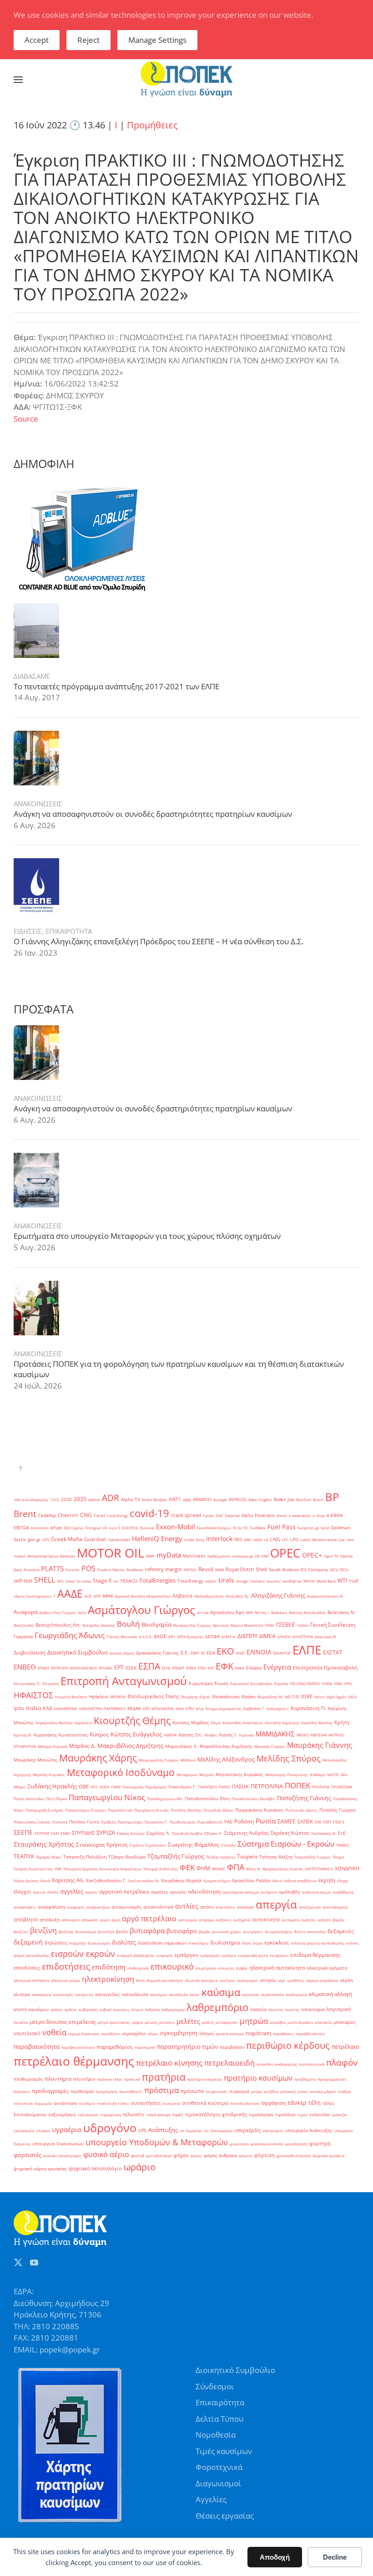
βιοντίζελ (106, 1932)
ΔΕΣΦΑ (212, 1637)
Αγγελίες (211, 2499)
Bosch (318, 1499)
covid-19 (149, 1513)
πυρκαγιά (239, 2091)
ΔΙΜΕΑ (267, 1636)
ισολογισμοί (247, 1980)
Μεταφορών (187, 1774)
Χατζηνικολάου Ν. (144, 1881)
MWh (150, 1556)
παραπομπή (145, 2047)
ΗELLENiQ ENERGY (305, 1683)
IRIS (238, 1540)
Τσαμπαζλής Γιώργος (313, 1857)
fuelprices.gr (308, 1528)
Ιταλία (33, 1708)
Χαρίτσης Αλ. (68, 1880)
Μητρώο (207, 1774)
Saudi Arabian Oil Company (298, 1570)
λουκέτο (21, 2022)
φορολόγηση (296, 2144)
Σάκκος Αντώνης (131, 1833)
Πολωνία (60, 1822)
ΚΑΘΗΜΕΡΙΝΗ (66, 1708)
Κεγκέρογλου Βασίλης (54, 1723)
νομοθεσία (110, 2034)
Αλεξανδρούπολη (209, 1596)
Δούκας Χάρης (122, 1653)
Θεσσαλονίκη (226, 1697)
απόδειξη (50, 1920)
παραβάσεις (283, 2034)
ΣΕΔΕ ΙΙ (338, 1822)
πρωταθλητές (131, 2091)
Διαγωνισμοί (218, 2483)
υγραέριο (67, 2129)
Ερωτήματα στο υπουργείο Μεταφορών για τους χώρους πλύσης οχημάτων (147, 1236)
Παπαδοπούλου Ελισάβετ (253, 1799)
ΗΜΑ (338, 1683)
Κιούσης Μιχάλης (191, 1723)
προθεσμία (82, 2091)
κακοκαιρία (42, 1994)
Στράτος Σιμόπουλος (148, 1845)
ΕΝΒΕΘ (25, 1667)
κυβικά (106, 2009)
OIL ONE (262, 1556)
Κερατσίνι (83, 1723)
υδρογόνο (110, 2128)
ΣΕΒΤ (327, 1822)
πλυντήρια (58, 2079)
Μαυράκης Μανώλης (35, 1760)
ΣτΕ (342, 1833)
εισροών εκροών (83, 1954)
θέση (140, 1980)
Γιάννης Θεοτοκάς (122, 1637)
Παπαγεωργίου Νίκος (107, 1797)
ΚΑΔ (47, 1708)
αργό (116, 1920)
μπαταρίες (345, 2022)
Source (26, 419)
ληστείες (276, 2009)
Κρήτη (342, 1722)
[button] (18, 80)
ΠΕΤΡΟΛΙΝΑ (267, 1786)
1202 (55, 1499)
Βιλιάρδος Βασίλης (99, 1625)
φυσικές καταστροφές (62, 2156)
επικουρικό (172, 1966)
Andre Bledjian (154, 1499)
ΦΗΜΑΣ (219, 1869)
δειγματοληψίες (279, 1932)
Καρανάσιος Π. (308, 1708)
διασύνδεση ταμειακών (162, 1943)
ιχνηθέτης (296, 1980)
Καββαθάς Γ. (254, 1708)
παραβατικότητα (37, 2047)
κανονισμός (63, 1994)
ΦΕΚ (187, 1867)
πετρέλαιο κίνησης (169, 2063)
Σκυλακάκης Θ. (324, 1833)
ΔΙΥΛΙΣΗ (284, 1637)
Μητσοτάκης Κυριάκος (239, 1774)
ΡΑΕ (228, 1822)
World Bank (326, 1581)
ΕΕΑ (211, 1653)
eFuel (56, 1528)
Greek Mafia (67, 1539)
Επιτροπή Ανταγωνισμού (124, 1681)
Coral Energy (117, 1515)
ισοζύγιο (227, 1980)
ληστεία (258, 2009)
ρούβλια (271, 2091)
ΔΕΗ (172, 1637)
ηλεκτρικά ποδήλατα (31, 1980)
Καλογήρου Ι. (278, 1708)
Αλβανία (182, 1596)
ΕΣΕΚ (131, 1668)
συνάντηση (65, 2103)
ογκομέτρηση (179, 2033)
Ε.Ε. (185, 1653)
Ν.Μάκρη (318, 1774)
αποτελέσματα (335, 1907)
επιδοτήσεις (66, 1966)
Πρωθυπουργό (182, 1822)
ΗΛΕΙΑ (327, 1683)
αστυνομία (188, 1920)
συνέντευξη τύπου (113, 2103)
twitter (211, 1581)
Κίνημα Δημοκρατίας (224, 1708)
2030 (66, 1499)
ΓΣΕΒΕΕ (286, 1625)
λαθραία (152, 2009)
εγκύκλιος (277, 1942)
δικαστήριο (198, 1943)
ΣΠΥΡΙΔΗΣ (83, 1833)
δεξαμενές (341, 1931)
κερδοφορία (296, 1994)
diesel (282, 1515)
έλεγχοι (23, 1892)
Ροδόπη (244, 1821)
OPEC (285, 1553)
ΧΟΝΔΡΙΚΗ (347, 1868)
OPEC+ (312, 1555)
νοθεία (54, 2032)
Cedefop (47, 1515)
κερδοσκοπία (272, 1994)
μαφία (137, 2022)
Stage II (102, 1581)
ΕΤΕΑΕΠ (178, 1668)
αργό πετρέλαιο (149, 1919)
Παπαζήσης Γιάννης (304, 1798)
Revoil (206, 1569)
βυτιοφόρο (182, 1931)
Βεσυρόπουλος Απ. (58, 1625)
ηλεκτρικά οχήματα (327, 1968)
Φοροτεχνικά (219, 2467)
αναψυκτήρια (98, 1907)
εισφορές (165, 1955)
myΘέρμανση (219, 1556)
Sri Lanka (84, 1581)
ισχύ (281, 1980)
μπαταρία (323, 2022)
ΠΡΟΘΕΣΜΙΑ (342, 1787)
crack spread (186, 1515)
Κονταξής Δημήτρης (282, 1723)
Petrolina (31, 1570)
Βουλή (128, 1624)
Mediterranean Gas (328, 1540)
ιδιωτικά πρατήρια (201, 1980)
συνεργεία (171, 2103)
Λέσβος (211, 1735)
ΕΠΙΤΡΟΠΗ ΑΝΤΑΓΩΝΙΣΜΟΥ (74, 1668)
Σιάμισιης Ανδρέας (247, 1833)
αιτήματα (269, 1892)
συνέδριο (87, 2103)
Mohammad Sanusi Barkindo (51, 1556)
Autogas (220, 1499)
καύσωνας (251, 1994)
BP (332, 1497)
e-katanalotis (300, 1515)
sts (116, 1581)
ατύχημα (206, 1920)
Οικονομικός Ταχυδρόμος (144, 1787)
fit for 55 (240, 1528)
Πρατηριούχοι (130, 1822)
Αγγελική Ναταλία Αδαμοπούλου (143, 1596)
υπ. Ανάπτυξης (158, 2130)
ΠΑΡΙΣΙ (224, 1787)
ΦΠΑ (236, 1867)
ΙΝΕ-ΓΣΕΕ (292, 1697)
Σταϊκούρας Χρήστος (102, 1845)
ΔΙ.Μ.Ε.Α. (229, 1637)
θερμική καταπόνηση (165, 1980)
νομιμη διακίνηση (84, 2034)
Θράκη (249, 1697)
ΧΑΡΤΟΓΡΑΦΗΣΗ (319, 1869)
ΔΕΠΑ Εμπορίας (190, 1637)
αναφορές (76, 1907)
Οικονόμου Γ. (182, 1787)
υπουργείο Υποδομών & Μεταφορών (157, 2142)
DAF (219, 1515)
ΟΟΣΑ (104, 1787)
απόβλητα (26, 1919)
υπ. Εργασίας (191, 2131)
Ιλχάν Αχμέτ (336, 1697)
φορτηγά (320, 2143)
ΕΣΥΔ (166, 1668)
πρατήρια (164, 2077)
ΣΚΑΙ (55, 1833)
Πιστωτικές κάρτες (301, 1810)
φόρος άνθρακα (220, 2156)
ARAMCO (202, 1499)
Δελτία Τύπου (219, 2419)
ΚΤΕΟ (190, 1708)
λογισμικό (339, 2009)
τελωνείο (134, 2114)
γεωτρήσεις (253, 1932)
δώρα (258, 1943)
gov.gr (34, 1540)
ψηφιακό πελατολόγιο (95, 2169)
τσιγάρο (43, 2131)
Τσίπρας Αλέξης (276, 1857)
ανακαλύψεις (25, 1907)
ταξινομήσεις (62, 2115)
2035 (80, 1499)
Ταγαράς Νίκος (49, 1857)
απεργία (276, 1904)
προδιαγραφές (50, 2091)
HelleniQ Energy (157, 1538)
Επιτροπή (50, 1683)
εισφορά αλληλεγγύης (136, 1955)
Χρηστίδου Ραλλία (251, 1881)
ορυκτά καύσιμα (230, 2034)
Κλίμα (216, 1723)
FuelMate (258, 1528)
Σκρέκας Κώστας (290, 1833)
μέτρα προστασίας (114, 2022)
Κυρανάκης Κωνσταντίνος (61, 1735)
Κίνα (200, 1708)
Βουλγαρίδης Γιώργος (192, 1625)
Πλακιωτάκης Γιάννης (32, 1822)
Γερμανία (23, 1637)
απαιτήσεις (225, 1907)
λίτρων (137, 2009)
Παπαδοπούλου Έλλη (207, 1799)
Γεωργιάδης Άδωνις (70, 1635)
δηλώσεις (56, 1943)
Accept (37, 40)
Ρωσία (266, 1821)
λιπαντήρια (313, 2009)
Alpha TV (131, 1499)
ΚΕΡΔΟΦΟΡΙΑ (163, 1708)
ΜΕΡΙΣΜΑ (319, 1735)
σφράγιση (273, 2103)
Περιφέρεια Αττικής (151, 1810)
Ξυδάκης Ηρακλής (52, 1786)
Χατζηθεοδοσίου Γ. (106, 1881)
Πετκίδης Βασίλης (186, 1810)
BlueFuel (304, 1499)
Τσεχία (338, 1857)
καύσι (195, 1994)
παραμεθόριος (115, 2047)
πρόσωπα (192, 2091)
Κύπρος (99, 1734)
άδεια (277, 1881)
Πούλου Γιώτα (84, 1822)
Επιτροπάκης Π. (27, 1683)
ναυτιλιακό (27, 2033)
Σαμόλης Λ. (158, 1833)
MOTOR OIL (111, 1553)
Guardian (95, 1539)
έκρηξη (327, 1880)
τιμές (178, 2115)
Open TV (331, 1556)
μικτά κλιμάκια (300, 2022)
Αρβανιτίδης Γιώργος (58, 1612)
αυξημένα (242, 1920)
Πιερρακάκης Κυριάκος (259, 1810)
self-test (23, 1581)
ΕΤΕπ (202, 1668)
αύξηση (324, 1920)
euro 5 (114, 1528)
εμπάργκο (186, 1955)
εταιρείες (226, 1968)
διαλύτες (124, 1942)
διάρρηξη (78, 1943)
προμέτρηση (106, 2091)
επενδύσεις (27, 1968)
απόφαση (90, 1920)
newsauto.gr (242, 1556)
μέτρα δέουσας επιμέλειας (63, 2022)
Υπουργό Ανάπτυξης (161, 1869)
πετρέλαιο (345, 2047)
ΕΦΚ (224, 1666)
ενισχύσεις (279, 1955)
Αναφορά (25, 1612)
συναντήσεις (146, 2103)
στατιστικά (23, 2103)
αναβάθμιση (343, 1892)
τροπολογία (24, 2131)
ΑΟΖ (88, 1596)
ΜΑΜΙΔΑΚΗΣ (275, 1734)
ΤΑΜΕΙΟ (343, 1845)
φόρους (246, 2156)
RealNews (135, 1570)
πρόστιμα (161, 2090)
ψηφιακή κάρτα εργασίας (40, 2169)
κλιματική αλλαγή (330, 1994)
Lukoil (305, 1540)
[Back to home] (186, 80)
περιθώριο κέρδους (288, 2045)
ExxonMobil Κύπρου (214, 1528)
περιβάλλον (232, 2047)
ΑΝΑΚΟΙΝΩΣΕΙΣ (38, 804)
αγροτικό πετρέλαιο (124, 1891)
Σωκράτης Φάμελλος (194, 1845)
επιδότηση (109, 1967)
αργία (105, 1920)
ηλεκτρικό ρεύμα (66, 1980)
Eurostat (147, 1528)
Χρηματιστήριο (217, 1881)
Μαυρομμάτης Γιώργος (159, 1760)
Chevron (68, 1515)
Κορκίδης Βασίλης (317, 1723)
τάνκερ (297, 2103)
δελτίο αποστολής (310, 1932)
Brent (25, 1514)
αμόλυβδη (290, 1892)
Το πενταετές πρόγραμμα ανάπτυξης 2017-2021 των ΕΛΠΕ (116, 686)
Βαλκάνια (279, 1612)
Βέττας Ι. (262, 1612)
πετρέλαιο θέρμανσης (74, 2061)
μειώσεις (167, 2022)
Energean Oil (96, 1528)
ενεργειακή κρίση (253, 1955)
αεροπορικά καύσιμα (241, 1892)
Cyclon (209, 1515)
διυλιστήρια (225, 1942)
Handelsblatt (119, 1540)
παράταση (258, 2033)
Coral (99, 1515)
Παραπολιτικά (120, 1810)
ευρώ (242, 1968)
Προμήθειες (152, 125)
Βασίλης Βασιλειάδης (307, 1612)
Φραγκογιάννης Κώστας (283, 1869)
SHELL (45, 1580)
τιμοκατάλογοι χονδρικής (216, 2114)
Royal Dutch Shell (246, 1569)
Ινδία (352, 1697)
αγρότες (160, 1892)
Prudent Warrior (111, 1570)
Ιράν (19, 1708)
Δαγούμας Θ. (326, 1637)
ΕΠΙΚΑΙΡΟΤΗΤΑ (69, 931)
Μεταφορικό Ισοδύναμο (121, 1772)
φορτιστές (28, 2155)
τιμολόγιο (285, 2115)
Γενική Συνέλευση (333, 1625)
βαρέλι (338, 1920)
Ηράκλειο (98, 1697)
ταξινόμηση (88, 2115)
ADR (111, 1498)
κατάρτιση (84, 1994)
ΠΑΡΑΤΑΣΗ (208, 1787)
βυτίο (122, 1932)
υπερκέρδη (247, 2130)
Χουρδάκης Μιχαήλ (181, 1881)
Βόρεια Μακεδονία (247, 1625)
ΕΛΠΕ (307, 1650)
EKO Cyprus (74, 1528)
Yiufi (354, 1581)
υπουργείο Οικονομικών (58, 2144)
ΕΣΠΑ (149, 1666)
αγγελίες (72, 1891)
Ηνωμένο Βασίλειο (71, 1697)
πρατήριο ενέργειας (205, 2079)
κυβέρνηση (88, 2009)
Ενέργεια (277, 1667)
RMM (219, 1570)
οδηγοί (207, 2034)
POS (88, 1568)
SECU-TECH (339, 1570)
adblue (94, 1499)
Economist (40, 1528)
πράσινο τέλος (110, 2079)
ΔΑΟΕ (160, 1636)
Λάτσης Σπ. (190, 1735)
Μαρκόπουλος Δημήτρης (226, 1746)
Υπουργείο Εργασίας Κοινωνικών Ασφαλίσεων (102, 1869)
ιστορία (268, 1980)
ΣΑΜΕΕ (287, 1821)
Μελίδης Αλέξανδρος (226, 1759)
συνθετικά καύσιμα (205, 2103)
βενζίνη (43, 1930)
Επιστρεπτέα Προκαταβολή (325, 1668)
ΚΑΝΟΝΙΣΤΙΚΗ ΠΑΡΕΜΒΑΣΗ (102, 1708)
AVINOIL (238, 1499)
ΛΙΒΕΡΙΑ (170, 1735)
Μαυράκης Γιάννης (320, 1745)
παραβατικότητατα (78, 2047)
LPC (285, 1540)
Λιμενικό (246, 1735)
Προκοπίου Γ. (156, 1822)
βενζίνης (66, 1932)
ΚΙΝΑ (180, 1708)
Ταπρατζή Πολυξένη (85, 1857)
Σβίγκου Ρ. (213, 1833)
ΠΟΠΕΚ (297, 1785)
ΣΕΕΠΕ (23, 1832)
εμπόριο (229, 1955)
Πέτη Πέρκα (57, 1799)
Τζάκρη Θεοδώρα (127, 1857)
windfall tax (292, 1581)
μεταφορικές (227, 2022)
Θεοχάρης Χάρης (196, 1697)
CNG (86, 1515)
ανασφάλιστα (52, 1907)
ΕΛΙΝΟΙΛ (259, 1652)
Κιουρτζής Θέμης (132, 1720)
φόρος (196, 2156)
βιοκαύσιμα (86, 1932)
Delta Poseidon (258, 1515)
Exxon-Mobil (176, 1527)
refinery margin (164, 1569)
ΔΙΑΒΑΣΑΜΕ (32, 676)
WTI (342, 1581)
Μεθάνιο (188, 1760)
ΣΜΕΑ (65, 1833)
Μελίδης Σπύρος (289, 1758)
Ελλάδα (254, 1668)
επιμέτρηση (206, 1968)
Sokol (70, 1581)
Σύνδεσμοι (215, 2386)
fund (325, 1528)
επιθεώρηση (138, 1968)
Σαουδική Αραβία (187, 1833)
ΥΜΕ (58, 1869)
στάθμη (345, 2091)
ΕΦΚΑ (240, 1668)
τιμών (302, 2115)
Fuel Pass (282, 1527)
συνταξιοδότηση (245, 2103)
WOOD (309, 1581)
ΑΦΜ (108, 1596)
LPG (294, 1540)
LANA (257, 1540)
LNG (275, 1539)
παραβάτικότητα (310, 2034)
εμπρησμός (210, 1955)
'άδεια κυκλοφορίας (31, 1499)
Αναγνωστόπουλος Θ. (325, 1596)
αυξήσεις (224, 1920)
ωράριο (140, 2167)
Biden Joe (284, 1499)
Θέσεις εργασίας (225, 2516)
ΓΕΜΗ (270, 1625)
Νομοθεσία (216, 2435)
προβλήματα (305, 2079)
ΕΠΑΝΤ (43, 1668)
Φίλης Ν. (253, 1869)
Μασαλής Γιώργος (270, 1746)
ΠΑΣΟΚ (240, 1787)
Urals (226, 1580)
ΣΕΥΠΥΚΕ (42, 1833)
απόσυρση (71, 1920)
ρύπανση (288, 2091)
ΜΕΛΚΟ (303, 1735)
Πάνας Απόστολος (29, 1799)
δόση (247, 1943)
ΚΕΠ (146, 1708)
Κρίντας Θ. (23, 1735)
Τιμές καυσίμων (224, 2451)
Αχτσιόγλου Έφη (227, 1612)
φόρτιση (265, 2155)
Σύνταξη (228, 1845)
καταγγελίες (108, 1994)
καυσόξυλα (178, 1994)
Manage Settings (157, 40)
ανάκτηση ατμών (316, 1892)
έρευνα (39, 1892)
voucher (274, 1581)
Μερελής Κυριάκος (49, 1774)
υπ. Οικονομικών (218, 2131)
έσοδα (53, 1892)
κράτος (71, 2009)
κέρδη (347, 1980)
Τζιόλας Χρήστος (221, 1857)
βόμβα (204, 1932)
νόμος (153, 2034)
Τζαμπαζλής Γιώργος (176, 1856)
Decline (335, 2557)
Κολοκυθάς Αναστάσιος (243, 1723)
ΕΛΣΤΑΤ (333, 1652)
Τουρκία (247, 1856)
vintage (242, 1581)
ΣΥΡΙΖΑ (106, 1833)
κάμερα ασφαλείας (322, 1980)
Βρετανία (221, 1625)
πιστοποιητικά (312, 2064)
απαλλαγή (245, 1907)
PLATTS (52, 1568)
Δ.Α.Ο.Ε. (146, 1637)
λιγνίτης (292, 2009)
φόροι (181, 2155)
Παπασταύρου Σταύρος (86, 1810)
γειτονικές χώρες (227, 1932)
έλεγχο (343, 1881)
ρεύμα (257, 2091)
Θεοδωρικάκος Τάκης (154, 1696)
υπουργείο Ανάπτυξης (309, 2131)
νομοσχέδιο (134, 2034)
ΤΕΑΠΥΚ (24, 1856)
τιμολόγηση (261, 2115)
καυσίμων (159, 1994)
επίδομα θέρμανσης (315, 1955)
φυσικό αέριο (106, 2154)
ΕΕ (203, 1653)
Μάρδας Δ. (82, 1746)
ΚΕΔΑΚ (134, 1708)
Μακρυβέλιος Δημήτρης (130, 1746)
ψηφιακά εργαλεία (328, 2156)
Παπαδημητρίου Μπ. (165, 1799)
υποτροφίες (273, 2131)
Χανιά (45, 1881)
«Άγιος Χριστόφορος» (33, 1596)
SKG (60, 1581)
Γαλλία (303, 1625)
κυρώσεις (121, 2009)
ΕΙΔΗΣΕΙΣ (28, 931)
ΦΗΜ (203, 1868)
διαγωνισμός (99, 1943)
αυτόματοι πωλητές (299, 1920)
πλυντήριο (84, 2079)
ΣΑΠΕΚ (305, 1822)
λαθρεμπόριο (217, 2007)
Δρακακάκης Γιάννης (157, 1653)
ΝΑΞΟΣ (333, 1774)
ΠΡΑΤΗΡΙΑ (321, 1787)
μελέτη (208, 2022)
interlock (219, 1539)
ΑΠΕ (97, 1596)
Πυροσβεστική (210, 1822)
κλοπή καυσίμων (31, 2009)
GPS (46, 1540)
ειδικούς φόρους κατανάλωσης (318, 1943)
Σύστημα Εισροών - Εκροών (286, 1843)
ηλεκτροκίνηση (108, 1979)
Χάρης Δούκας (26, 1881)
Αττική (203, 1612)
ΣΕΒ (318, 1822)
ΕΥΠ (211, 1668)
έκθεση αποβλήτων (300, 1881)
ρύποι (303, 2091)
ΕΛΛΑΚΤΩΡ (282, 1653)
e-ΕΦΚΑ (335, 1515)
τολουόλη (320, 2115)
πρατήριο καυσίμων (258, 2078)
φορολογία (239, 2144)
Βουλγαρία (156, 1624)
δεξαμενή (28, 1942)
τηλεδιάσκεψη (158, 2115)
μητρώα (254, 2021)
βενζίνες (21, 1932)
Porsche (73, 1570)
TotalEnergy (190, 1581)
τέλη (315, 2103)
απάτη (207, 1907)
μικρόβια (278, 2022)
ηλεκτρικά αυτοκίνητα (277, 1968)
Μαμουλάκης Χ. (181, 1746)
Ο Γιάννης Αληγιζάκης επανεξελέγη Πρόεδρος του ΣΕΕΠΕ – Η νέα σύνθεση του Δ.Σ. (159, 941)
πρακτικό (132, 2079)
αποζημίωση (310, 1907)
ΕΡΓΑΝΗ (106, 1668)
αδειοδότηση (204, 1891)
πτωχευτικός (217, 2091)
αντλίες (187, 1906)
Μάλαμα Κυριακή (53, 1746)
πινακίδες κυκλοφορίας (277, 2064)
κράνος (57, 2009)
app (187, 1499)
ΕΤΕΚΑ (191, 1668)
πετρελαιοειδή (229, 2063)
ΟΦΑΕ (116, 1787)
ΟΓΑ (94, 1787)
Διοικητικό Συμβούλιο (78, 1652)
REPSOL (190, 1570)
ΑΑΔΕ (70, 1593)
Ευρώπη (281, 1683)
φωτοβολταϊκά (159, 2156)
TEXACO (129, 1581)
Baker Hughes (260, 1499)
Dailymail (232, 1515)
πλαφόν (342, 2062)
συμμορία (43, 2103)
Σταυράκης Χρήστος (44, 1844)
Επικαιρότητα (220, 2402)
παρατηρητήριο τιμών (187, 2047)
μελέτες (188, 2021)
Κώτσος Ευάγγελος (136, 1734)
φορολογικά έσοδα (267, 2144)
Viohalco (257, 1581)
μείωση (151, 2022)
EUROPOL (130, 1528)
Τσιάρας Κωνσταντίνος (33, 1869)
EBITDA (21, 1528)
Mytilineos (194, 1556)
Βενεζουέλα (24, 1625)
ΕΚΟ (225, 1651)
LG (266, 1540)
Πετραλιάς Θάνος (218, 1810)
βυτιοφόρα (147, 1931)
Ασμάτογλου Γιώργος (141, 1610)
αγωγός (178, 1892)
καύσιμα (221, 1992)
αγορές (91, 1892)
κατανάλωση (135, 1994)
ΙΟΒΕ (307, 1696)
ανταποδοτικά (158, 1907)
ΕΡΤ (119, 1667)
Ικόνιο (320, 1697)
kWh (247, 1540)
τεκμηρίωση (111, 2115)
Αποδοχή (275, 2557)
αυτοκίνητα (266, 1919)
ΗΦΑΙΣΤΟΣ (33, 1695)
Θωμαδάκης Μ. (270, 1697)
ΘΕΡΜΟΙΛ (118, 1697)
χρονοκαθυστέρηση (294, 2156)
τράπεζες (340, 2115)
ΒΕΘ (250, 1612)
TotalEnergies (157, 1580)
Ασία (82, 1612)
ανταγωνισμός (126, 1907)
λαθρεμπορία (173, 2009)
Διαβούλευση (30, 1653)
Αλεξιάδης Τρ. (237, 1596)
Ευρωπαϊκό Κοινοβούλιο (251, 1683)
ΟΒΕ (84, 1787)
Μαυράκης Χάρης (98, 1758)
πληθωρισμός (28, 2079)
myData (169, 1555)
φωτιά (138, 2156)
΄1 (54, 1596)
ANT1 (175, 1499)
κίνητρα (22, 1994)
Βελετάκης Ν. (342, 1612)
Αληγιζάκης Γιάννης (278, 1595)
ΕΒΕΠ (195, 1653)
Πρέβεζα (108, 1822)
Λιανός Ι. (228, 1735)
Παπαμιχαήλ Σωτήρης (44, 1810)
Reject (88, 40)
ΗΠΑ (348, 1683)
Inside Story (194, 1540)
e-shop (319, 1515)
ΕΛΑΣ (240, 1653)
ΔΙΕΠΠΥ (247, 1636)
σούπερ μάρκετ (323, 2091)
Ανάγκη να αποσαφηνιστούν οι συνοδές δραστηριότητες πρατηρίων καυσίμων (153, 814)
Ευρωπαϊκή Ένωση (209, 1683)
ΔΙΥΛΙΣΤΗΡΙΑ (303, 1637)
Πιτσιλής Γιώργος (338, 1810)
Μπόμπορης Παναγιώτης (287, 1774)
